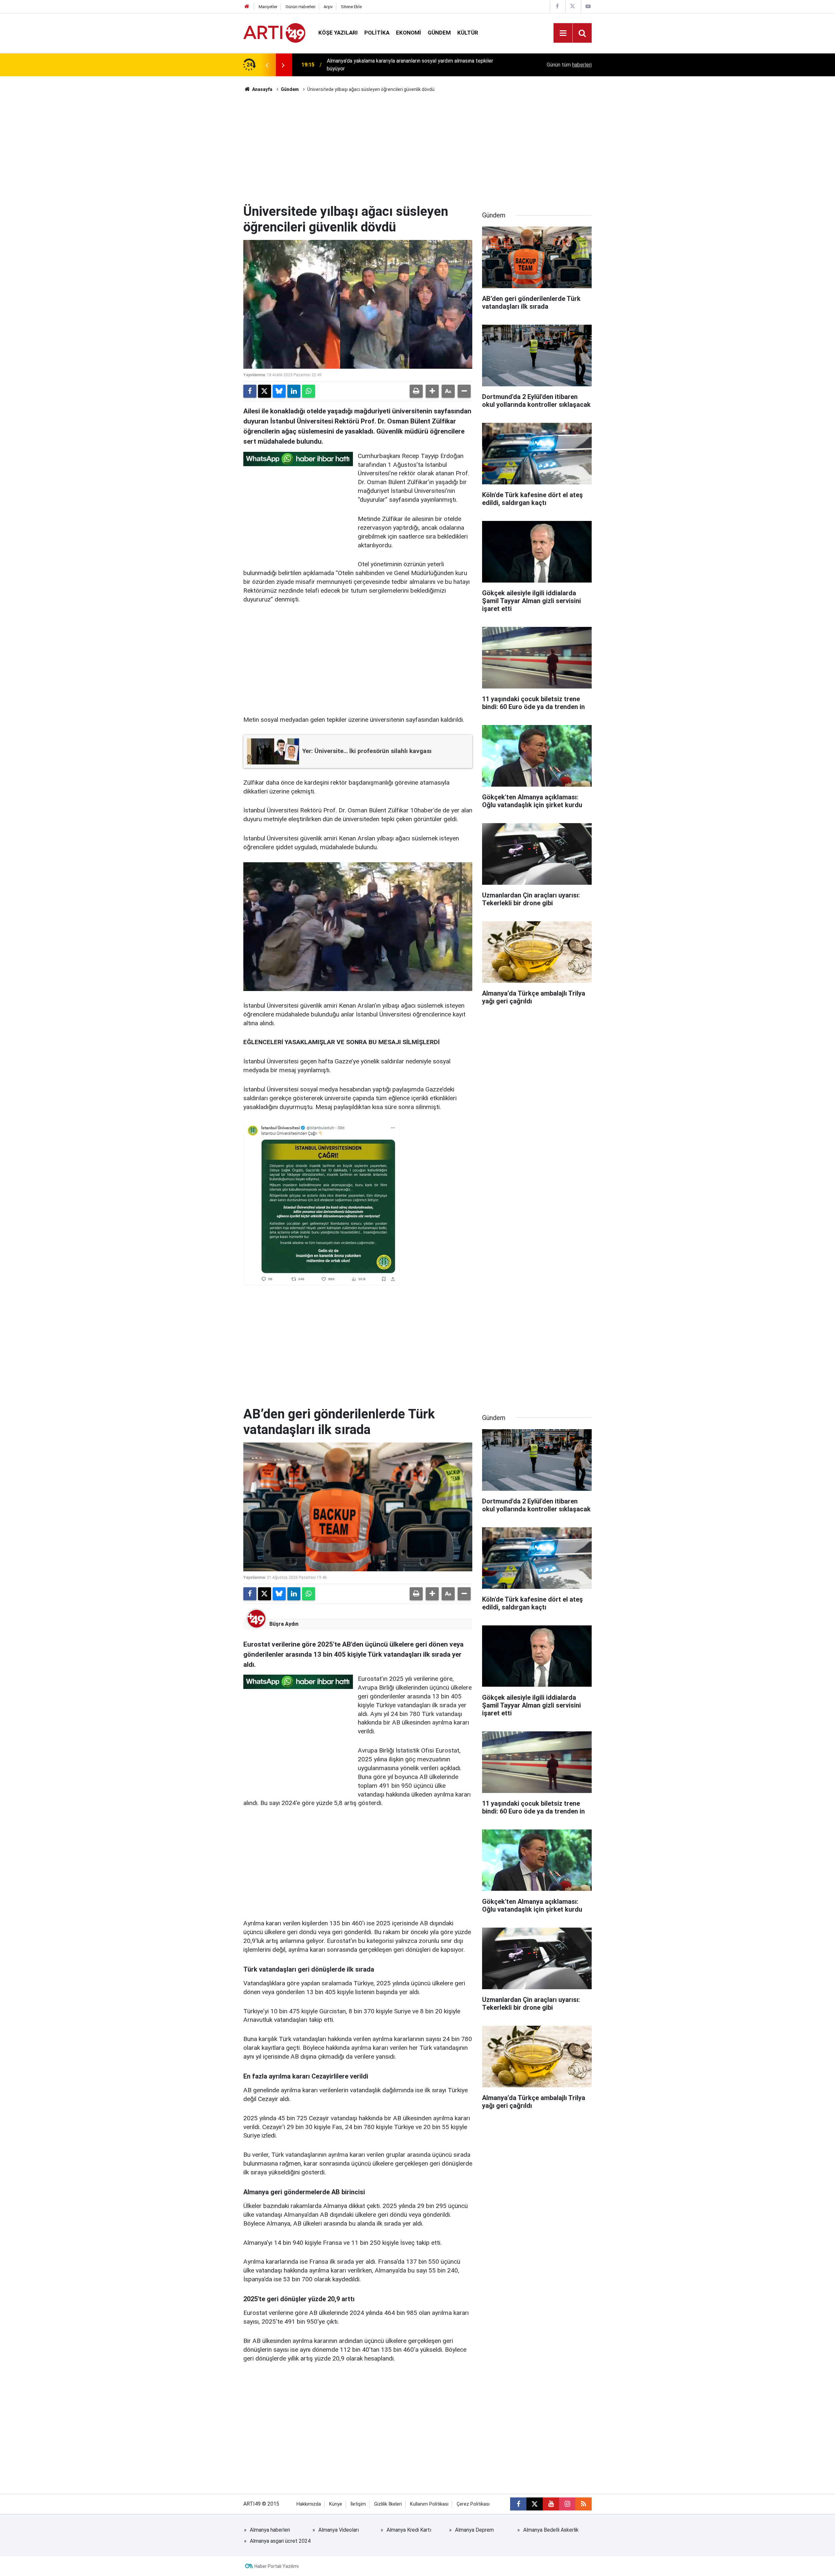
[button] (432, 391)
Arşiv (328, 7)
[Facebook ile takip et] (518, 2504)
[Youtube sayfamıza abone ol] (551, 2504)
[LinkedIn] (294, 391)
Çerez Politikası (473, 2504)
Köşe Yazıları (338, 33)
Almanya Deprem (474, 2530)
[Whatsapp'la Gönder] (309, 391)
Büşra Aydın (284, 1624)
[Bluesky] (279, 391)
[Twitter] (265, 391)
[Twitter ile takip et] (535, 2504)
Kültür (468, 33)
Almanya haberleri (270, 2530)
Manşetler (268, 7)
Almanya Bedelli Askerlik (551, 2530)
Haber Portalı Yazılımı (277, 2566)
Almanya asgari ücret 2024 (280, 2541)
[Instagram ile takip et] (567, 2504)
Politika (377, 33)
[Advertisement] (417, 148)
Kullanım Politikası (429, 2504)
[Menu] (563, 33)
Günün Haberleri (300, 7)
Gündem (439, 33)
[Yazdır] (416, 391)
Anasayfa (262, 89)
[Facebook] (250, 391)
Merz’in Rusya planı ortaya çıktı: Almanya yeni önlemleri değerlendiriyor (407, 65)
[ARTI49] (274, 32)
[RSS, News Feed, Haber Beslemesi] (584, 2504)
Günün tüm (569, 65)
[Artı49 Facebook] (557, 6)
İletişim (358, 2504)
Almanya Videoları (339, 2530)
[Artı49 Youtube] (588, 6)
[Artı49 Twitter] (572, 6)
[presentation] (267, 65)
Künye (336, 2504)
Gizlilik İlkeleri (388, 2504)
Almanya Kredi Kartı (409, 2530)
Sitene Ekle (351, 7)
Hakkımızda (309, 2504)
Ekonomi (409, 33)
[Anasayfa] (247, 7)
